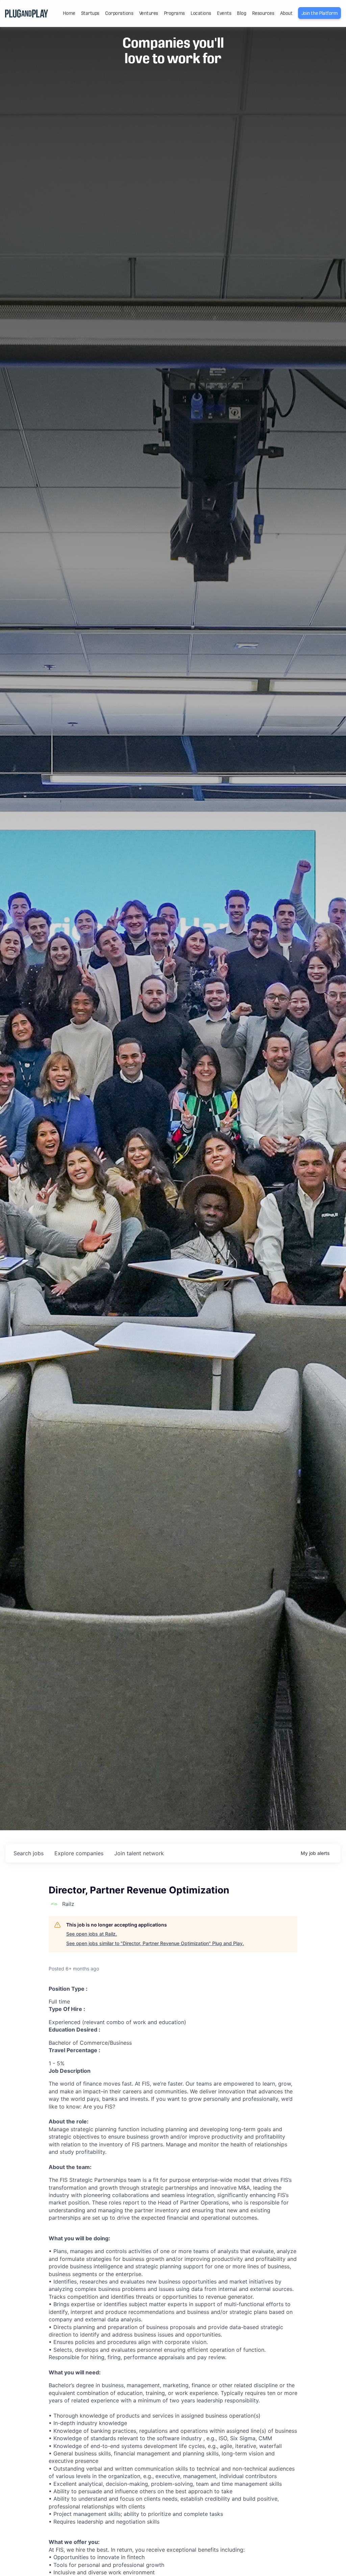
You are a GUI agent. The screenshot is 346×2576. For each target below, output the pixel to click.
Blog (241, 13)
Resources (263, 13)
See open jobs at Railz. (92, 1934)
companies (79, 1853)
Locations (201, 13)
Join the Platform (320, 13)
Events (224, 13)
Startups (90, 13)
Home (69, 13)
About (286, 13)
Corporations (119, 13)
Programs (174, 13)
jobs (29, 1853)
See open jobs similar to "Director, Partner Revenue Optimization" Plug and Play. (155, 1943)
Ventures (149, 13)
